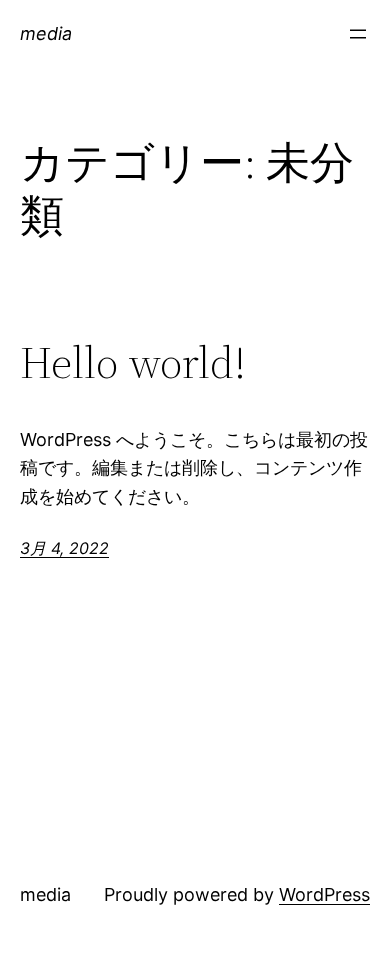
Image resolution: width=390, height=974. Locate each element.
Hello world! (133, 363)
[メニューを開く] (358, 34)
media (46, 33)
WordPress (324, 894)
